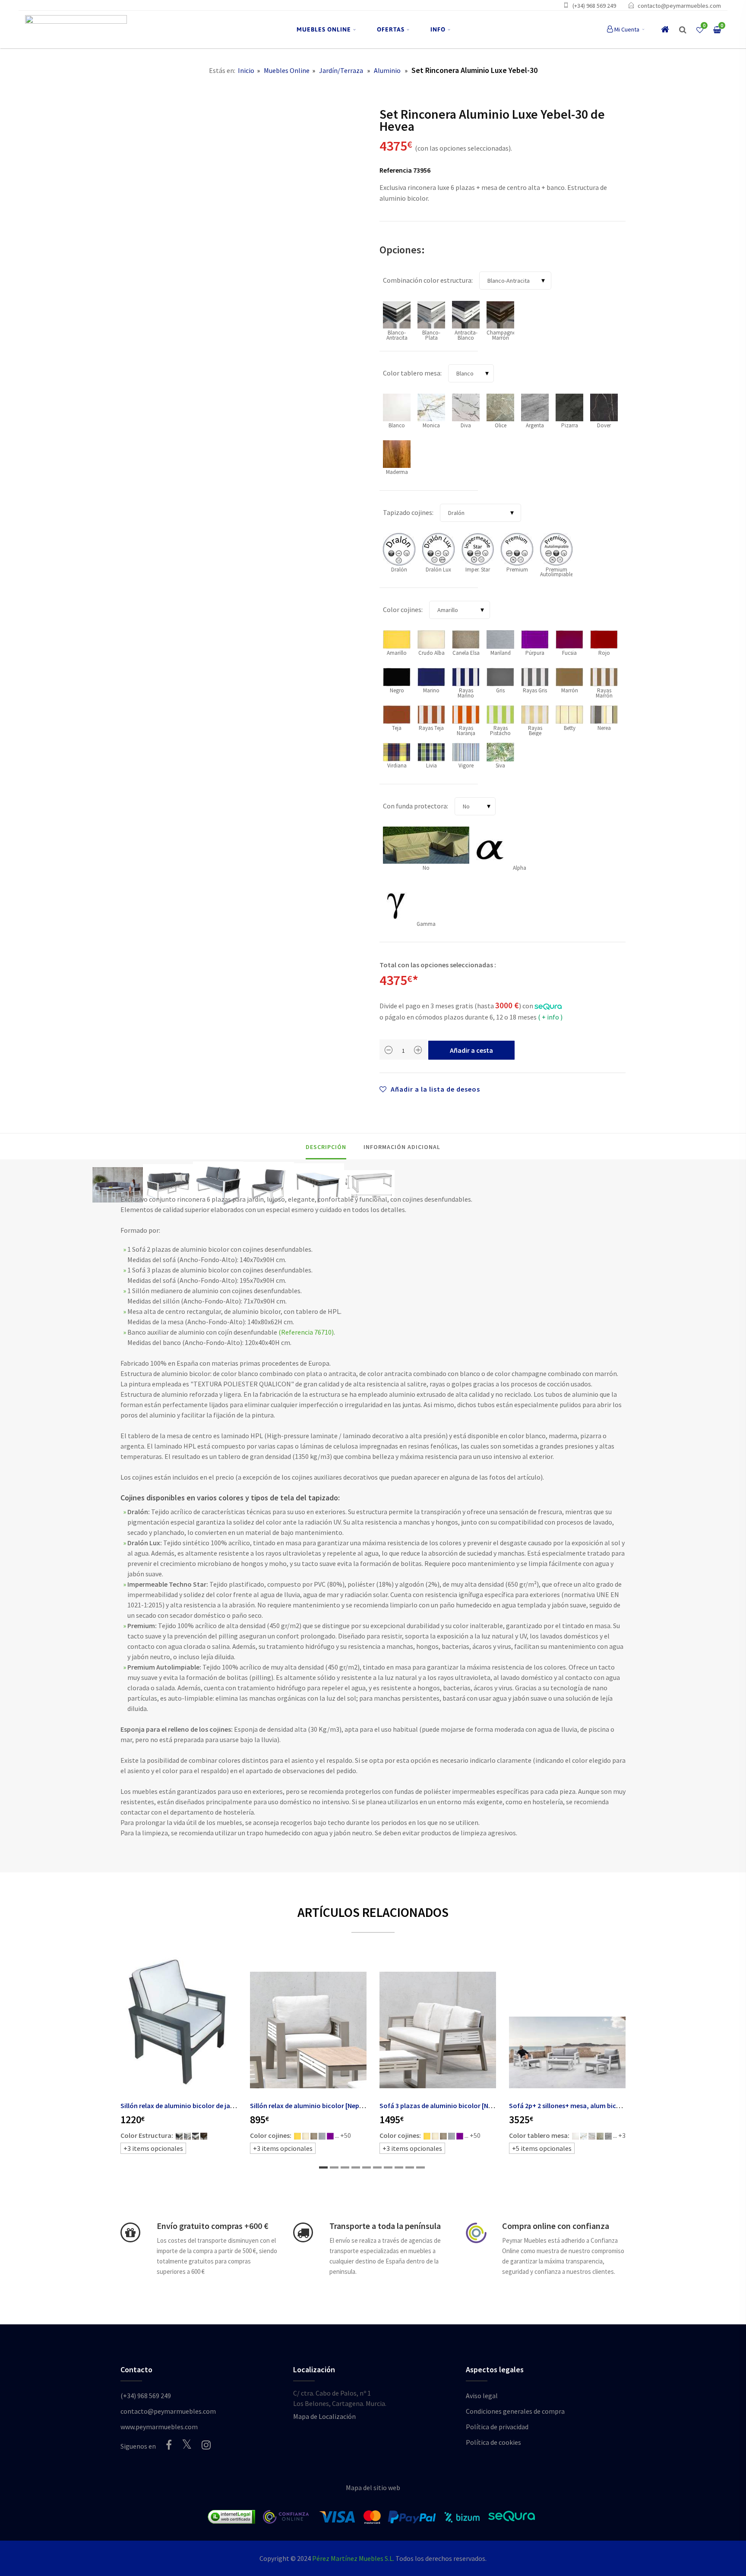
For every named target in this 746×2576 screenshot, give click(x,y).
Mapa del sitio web (373, 2488)
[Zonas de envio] (303, 2232)
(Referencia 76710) (306, 1332)
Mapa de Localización (324, 2416)
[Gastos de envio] (130, 2232)
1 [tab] (323, 2167)
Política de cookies (493, 2442)
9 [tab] (410, 2167)
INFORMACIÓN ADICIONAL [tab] (402, 1147)
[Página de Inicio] (76, 30)
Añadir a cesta (471, 1050)
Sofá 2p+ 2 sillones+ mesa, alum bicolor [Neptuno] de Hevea (599, 2106)
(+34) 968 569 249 (594, 6)
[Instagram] (206, 2445)
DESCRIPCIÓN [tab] (326, 1147)
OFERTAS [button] (391, 29)
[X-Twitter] (187, 2444)
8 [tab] (399, 2167)
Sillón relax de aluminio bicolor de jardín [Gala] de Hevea (205, 2106)
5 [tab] (367, 2167)
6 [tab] (377, 2167)
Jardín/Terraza (341, 70)
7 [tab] (388, 2167)
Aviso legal (482, 2396)
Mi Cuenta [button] (627, 29)
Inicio (246, 70)
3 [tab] (345, 2167)
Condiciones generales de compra (515, 2411)
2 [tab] (334, 2167)
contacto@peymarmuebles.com (679, 6)
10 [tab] (420, 2167)
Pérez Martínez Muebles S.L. (353, 2558)
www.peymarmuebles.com (159, 2427)
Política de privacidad (497, 2427)
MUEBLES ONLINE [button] (324, 29)
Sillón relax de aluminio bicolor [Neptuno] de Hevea (327, 2106)
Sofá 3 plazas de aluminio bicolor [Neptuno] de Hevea (460, 2106)
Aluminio (387, 70)
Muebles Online (287, 70)
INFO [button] (438, 29)
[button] (683, 30)
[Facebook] (169, 2445)
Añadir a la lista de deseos (435, 1089)
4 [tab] (356, 2167)
